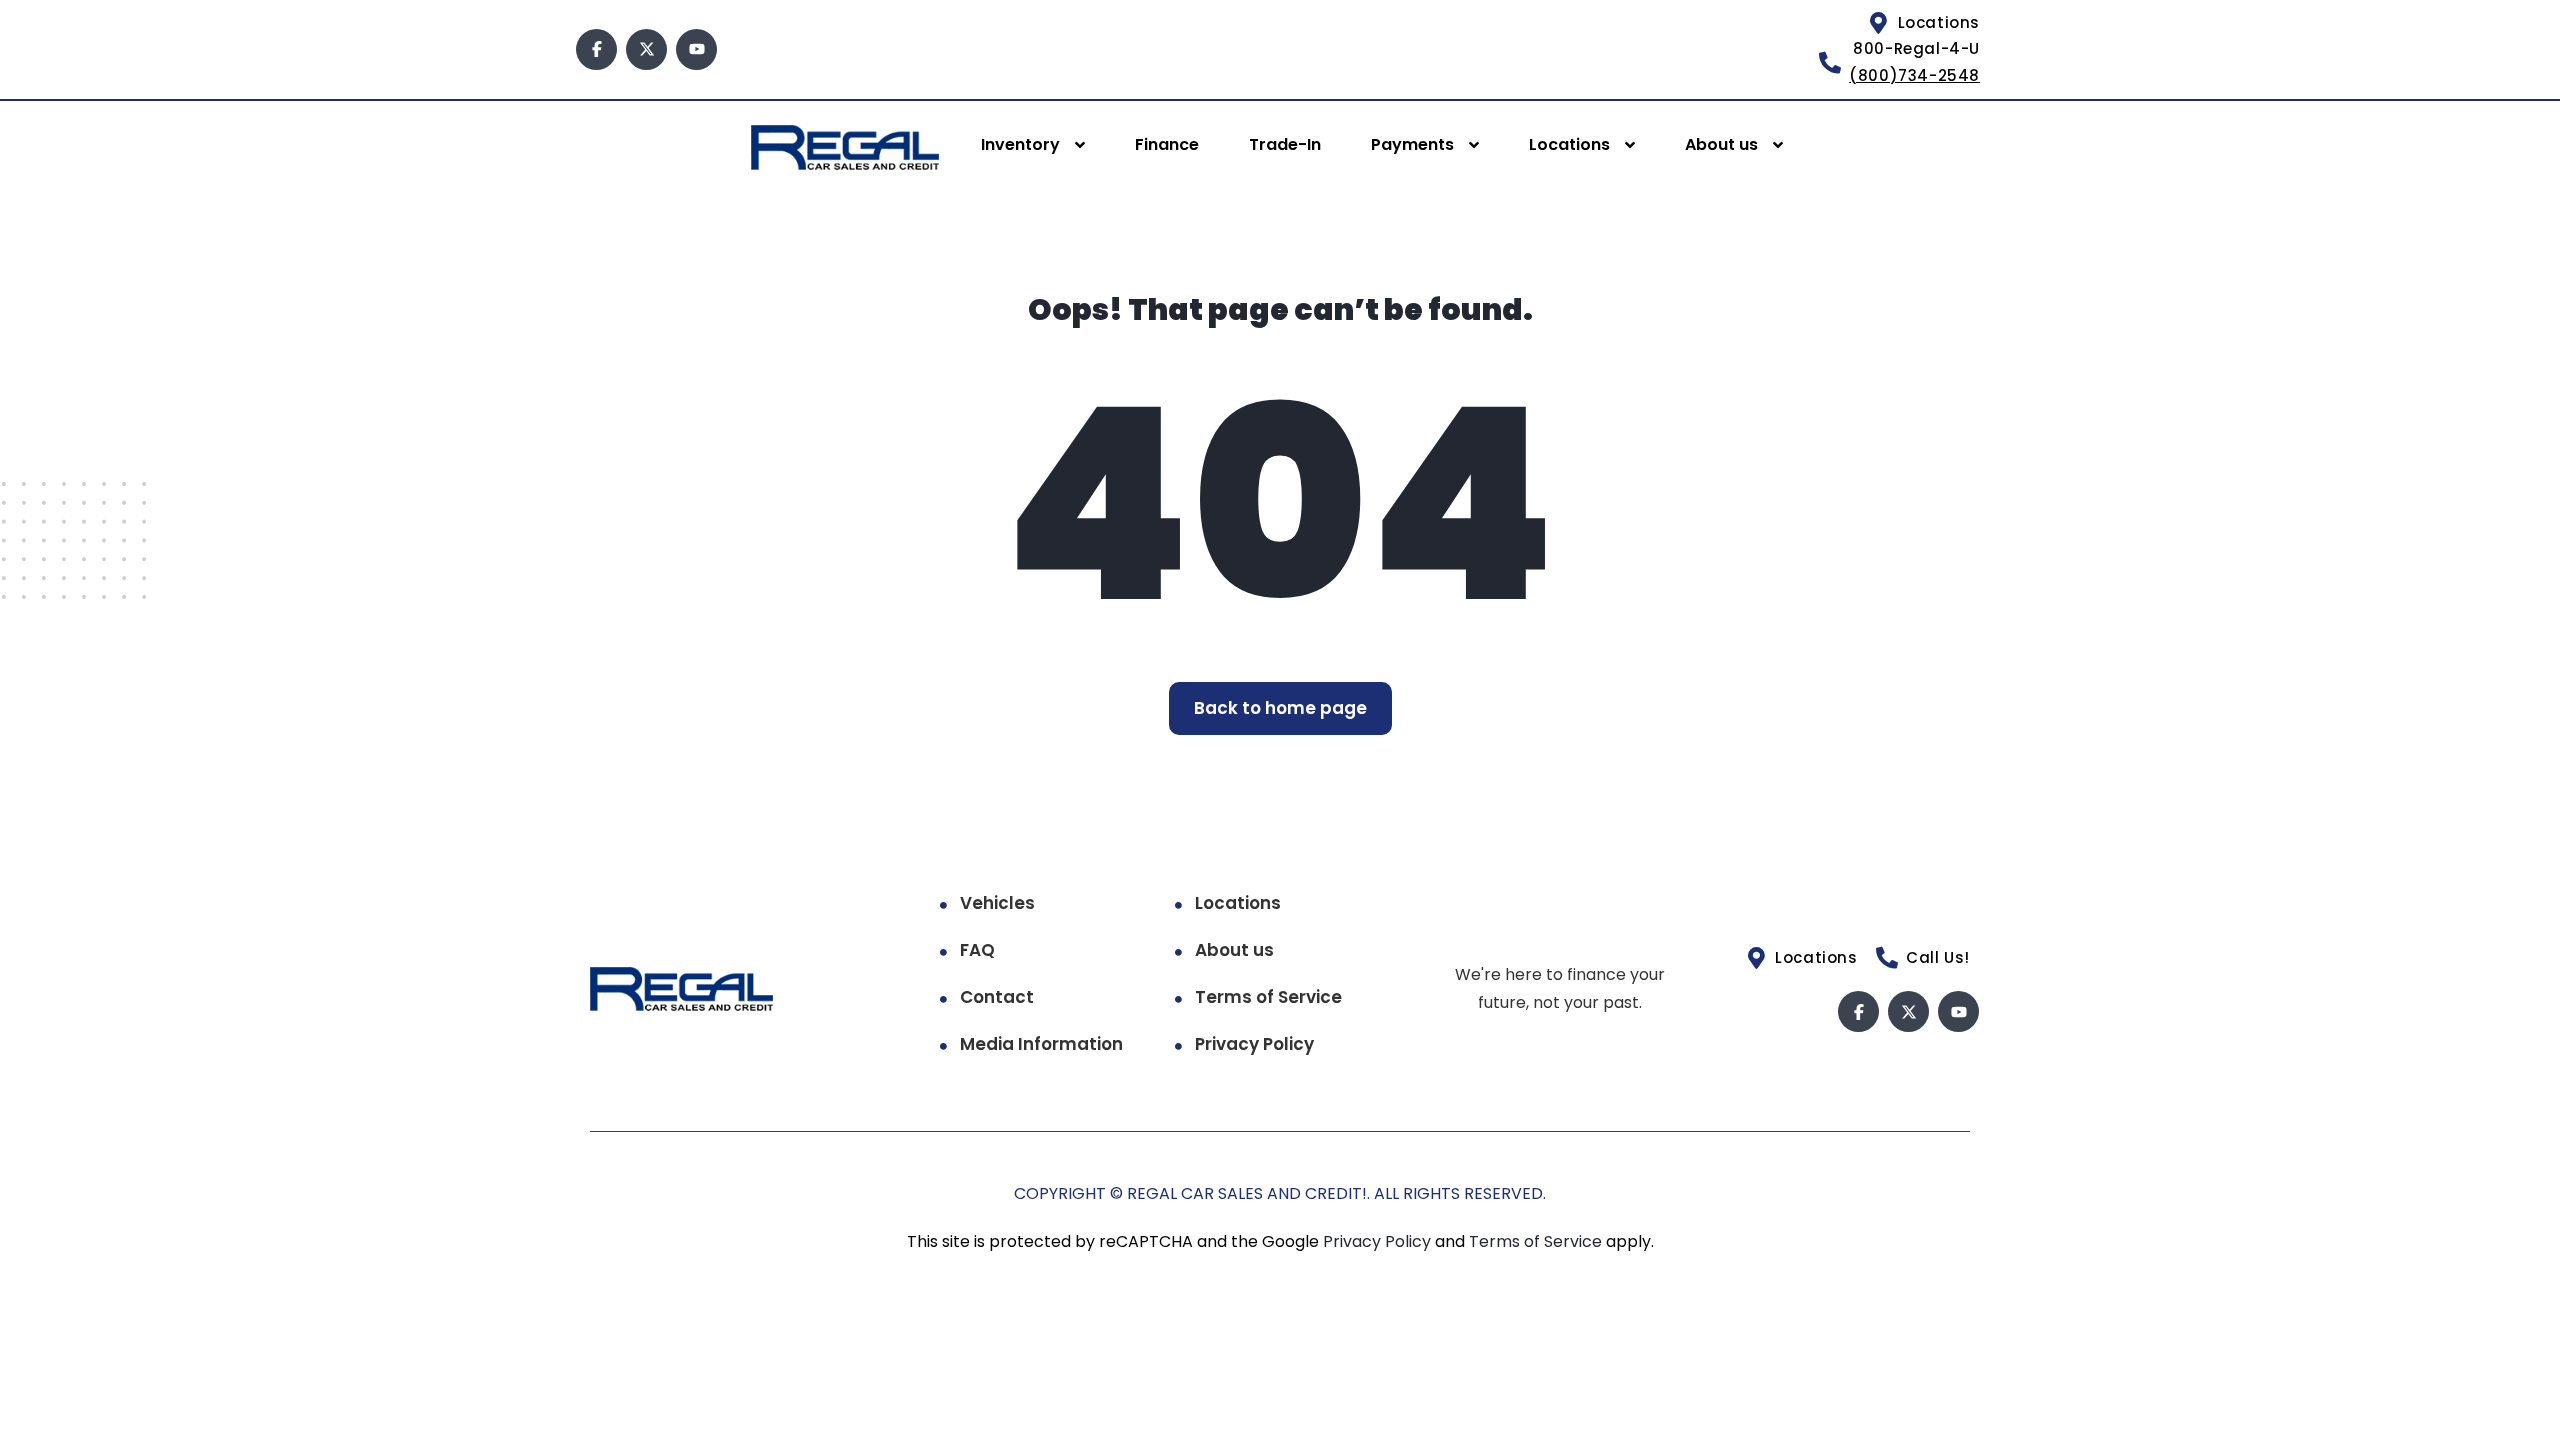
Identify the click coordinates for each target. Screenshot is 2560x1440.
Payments (1412, 144)
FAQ (977, 950)
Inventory (1020, 144)
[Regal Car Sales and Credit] (844, 146)
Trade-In (1285, 144)
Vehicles (997, 903)
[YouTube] (696, 49)
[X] (646, 49)
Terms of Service (1268, 997)
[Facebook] (596, 49)
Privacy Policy (1254, 1044)
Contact (997, 997)
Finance (1167, 144)
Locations (1569, 144)
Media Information (1041, 1044)
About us (1721, 144)
